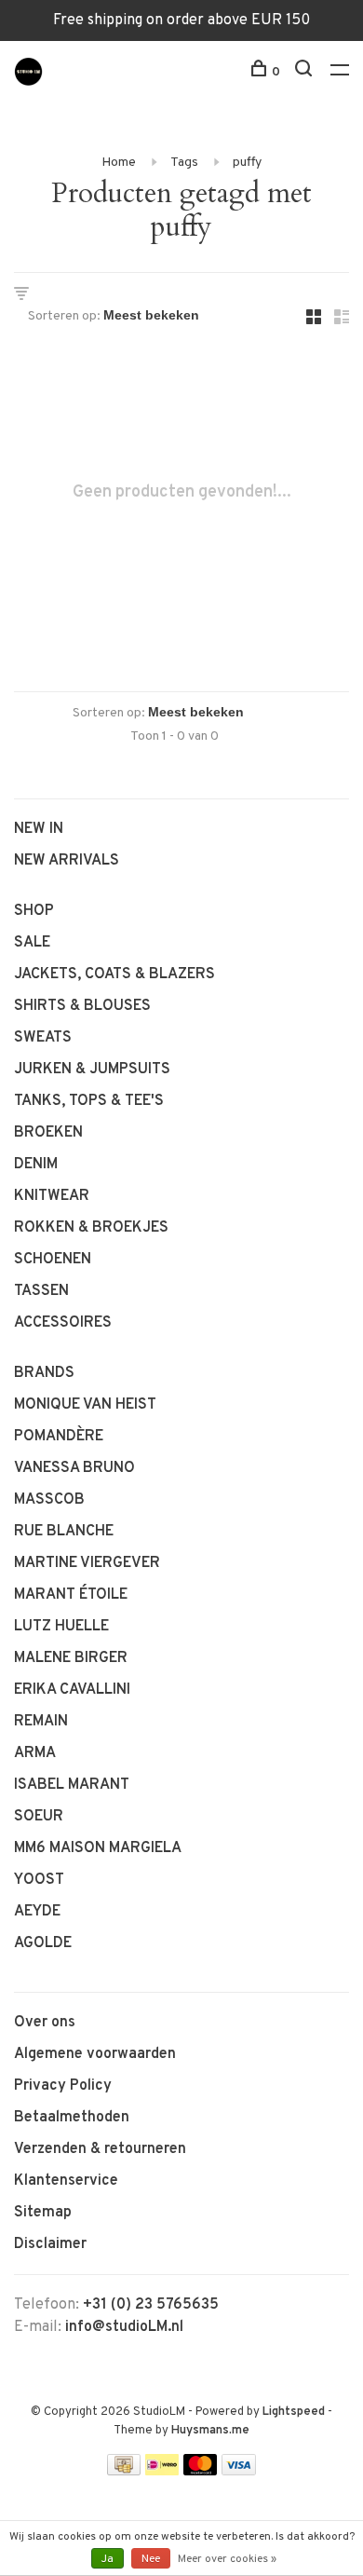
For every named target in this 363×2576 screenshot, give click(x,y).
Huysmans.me (210, 2431)
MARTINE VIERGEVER (87, 1563)
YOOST (39, 1880)
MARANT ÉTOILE (71, 1595)
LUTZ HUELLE (61, 1627)
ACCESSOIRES (63, 1323)
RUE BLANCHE (64, 1532)
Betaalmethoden (72, 2118)
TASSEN (41, 1291)
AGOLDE (43, 1943)
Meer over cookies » (227, 2559)
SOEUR (39, 1817)
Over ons (45, 2023)
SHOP (34, 911)
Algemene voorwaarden (95, 2054)
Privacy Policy (63, 2086)
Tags (184, 163)
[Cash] (124, 2472)
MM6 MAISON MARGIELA (98, 1848)
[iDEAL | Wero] (162, 2472)
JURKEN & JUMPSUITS (92, 1070)
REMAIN (41, 1722)
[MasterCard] (201, 2472)
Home (119, 163)
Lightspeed (294, 2412)
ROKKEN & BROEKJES (91, 1228)
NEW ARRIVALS (67, 861)
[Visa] (239, 2472)
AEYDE (37, 1912)
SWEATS (43, 1038)
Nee (151, 2559)
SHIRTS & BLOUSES (82, 1006)
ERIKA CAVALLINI (72, 1690)
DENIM (36, 1165)
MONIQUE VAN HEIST (85, 1405)
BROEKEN (48, 1133)
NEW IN (39, 829)
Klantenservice (66, 2181)
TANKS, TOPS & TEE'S (89, 1101)
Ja (108, 2559)
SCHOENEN (53, 1260)
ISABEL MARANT (72, 1785)
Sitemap (43, 2213)
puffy (247, 163)
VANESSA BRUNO (74, 1468)
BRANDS (44, 1373)
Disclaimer (50, 2244)
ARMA (35, 1753)
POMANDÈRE (59, 1437)
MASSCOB (49, 1500)
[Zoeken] (306, 72)
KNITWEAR (52, 1196)
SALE (32, 943)
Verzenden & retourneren (100, 2149)
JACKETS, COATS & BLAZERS (114, 975)
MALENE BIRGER (71, 1658)
